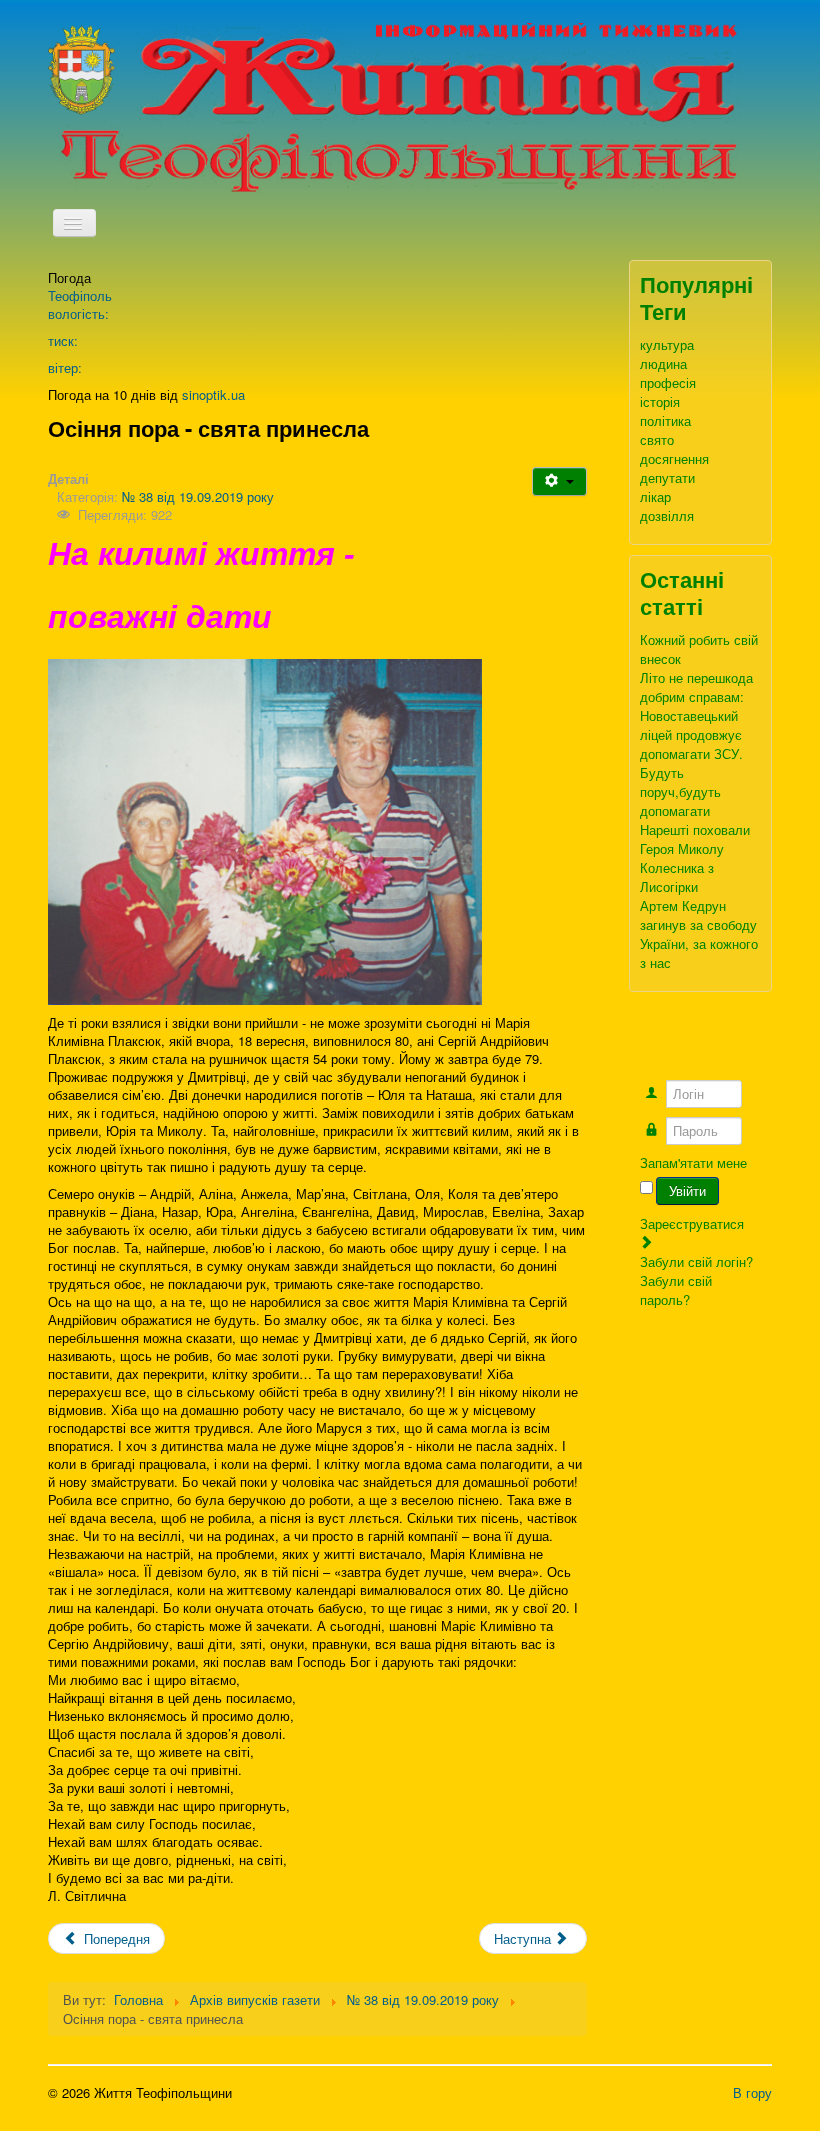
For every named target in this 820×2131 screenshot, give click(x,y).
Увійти (687, 1190)
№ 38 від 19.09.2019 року (198, 496)
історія (660, 401)
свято (657, 439)
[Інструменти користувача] (559, 481)
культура (667, 344)
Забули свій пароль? (676, 1290)
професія (668, 382)
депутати (667, 477)
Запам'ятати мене (693, 1163)
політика (665, 420)
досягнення (674, 458)
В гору (752, 2092)
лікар (655, 496)
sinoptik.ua (213, 394)
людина (663, 363)
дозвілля (667, 515)
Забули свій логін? (696, 1261)
